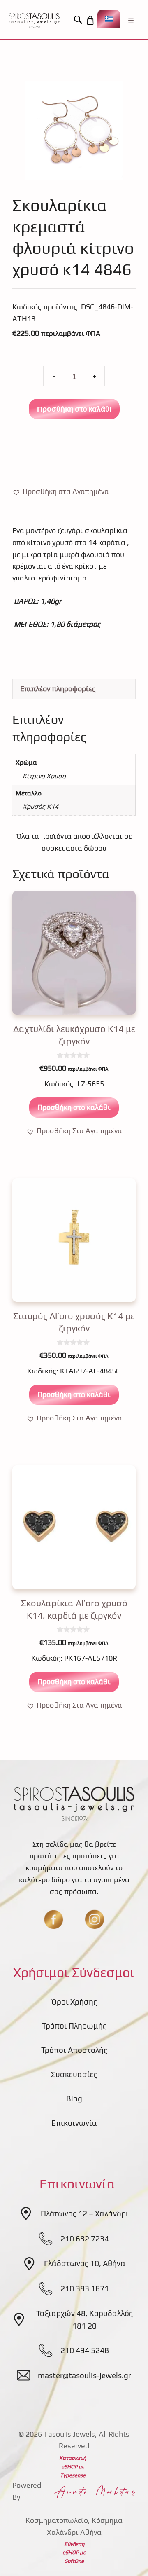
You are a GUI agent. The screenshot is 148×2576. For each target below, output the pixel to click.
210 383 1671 (85, 2288)
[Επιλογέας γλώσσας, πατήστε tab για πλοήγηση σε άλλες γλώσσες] (109, 19)
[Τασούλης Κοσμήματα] (34, 20)
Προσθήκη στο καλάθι (74, 409)
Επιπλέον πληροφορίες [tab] (58, 689)
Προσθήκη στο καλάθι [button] (74, 1107)
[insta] (95, 1919)
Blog (74, 2099)
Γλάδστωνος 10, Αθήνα (85, 2263)
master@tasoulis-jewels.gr (84, 2375)
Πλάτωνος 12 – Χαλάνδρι (85, 2213)
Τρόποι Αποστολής (74, 2050)
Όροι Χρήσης (74, 2002)
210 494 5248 (85, 2350)
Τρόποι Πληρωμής (74, 2026)
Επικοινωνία (74, 2123)
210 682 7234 (85, 2239)
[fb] (53, 1919)
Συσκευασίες (74, 2074)
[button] (79, 20)
